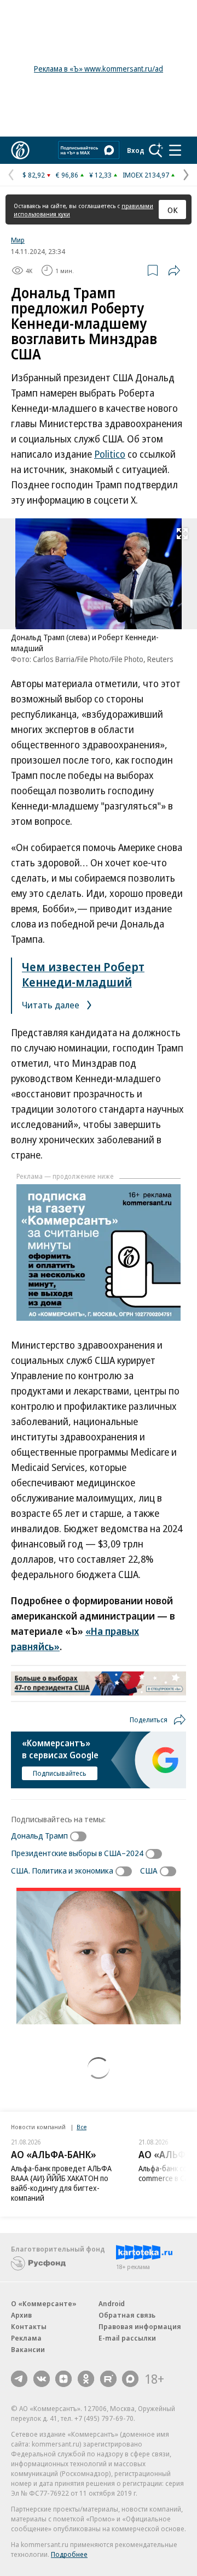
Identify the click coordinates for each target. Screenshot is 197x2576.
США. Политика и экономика (62, 1870)
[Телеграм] (19, 2379)
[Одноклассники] (86, 2379)
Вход (136, 150)
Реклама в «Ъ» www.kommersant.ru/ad (99, 69)
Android (112, 2303)
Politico (110, 454)
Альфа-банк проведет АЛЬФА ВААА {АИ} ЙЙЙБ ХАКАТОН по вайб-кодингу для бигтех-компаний (61, 2183)
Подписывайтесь (60, 1773)
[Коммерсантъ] (20, 150)
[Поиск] (156, 150)
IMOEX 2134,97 (146, 175)
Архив (21, 2315)
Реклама (26, 2338)
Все (82, 2127)
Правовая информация (140, 2326)
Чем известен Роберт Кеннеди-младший (83, 974)
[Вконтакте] (42, 2379)
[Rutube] (108, 2379)
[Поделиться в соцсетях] (174, 270)
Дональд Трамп (39, 1835)
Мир (18, 240)
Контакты (29, 2326)
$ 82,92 (34, 175)
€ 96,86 (67, 175)
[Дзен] (63, 2379)
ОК (173, 210)
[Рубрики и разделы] (175, 150)
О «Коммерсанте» (44, 2303)
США (149, 1870)
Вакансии (28, 2349)
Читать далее (52, 1005)
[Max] (130, 2379)
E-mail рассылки (127, 2338)
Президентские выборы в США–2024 (77, 1853)
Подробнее (69, 2554)
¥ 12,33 (100, 175)
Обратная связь (127, 2315)
